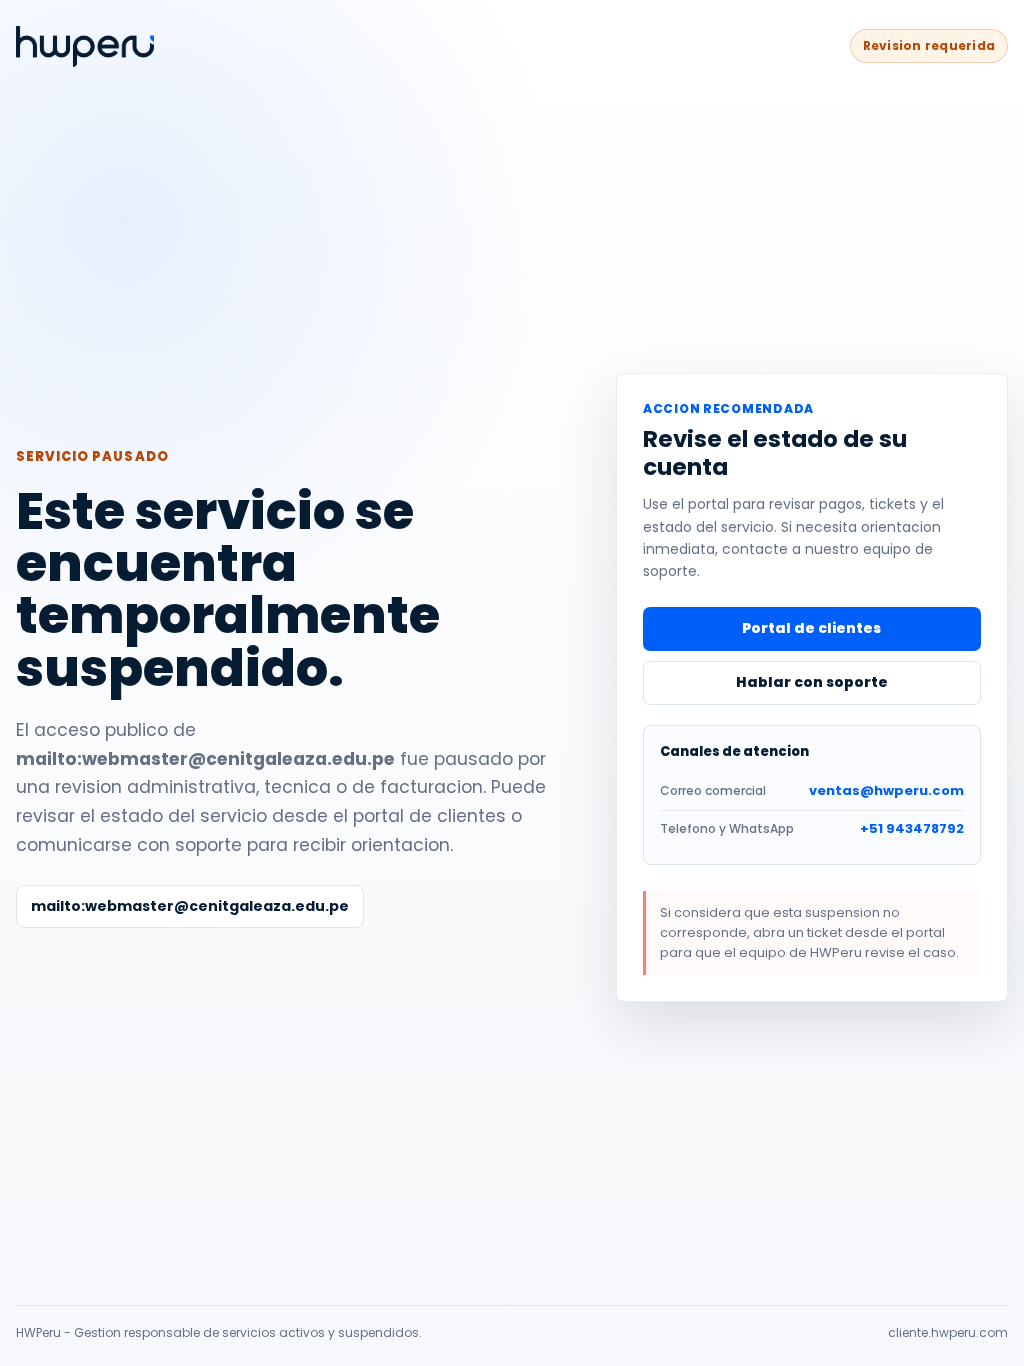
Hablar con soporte (812, 682)
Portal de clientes (811, 628)
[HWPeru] (85, 46)
